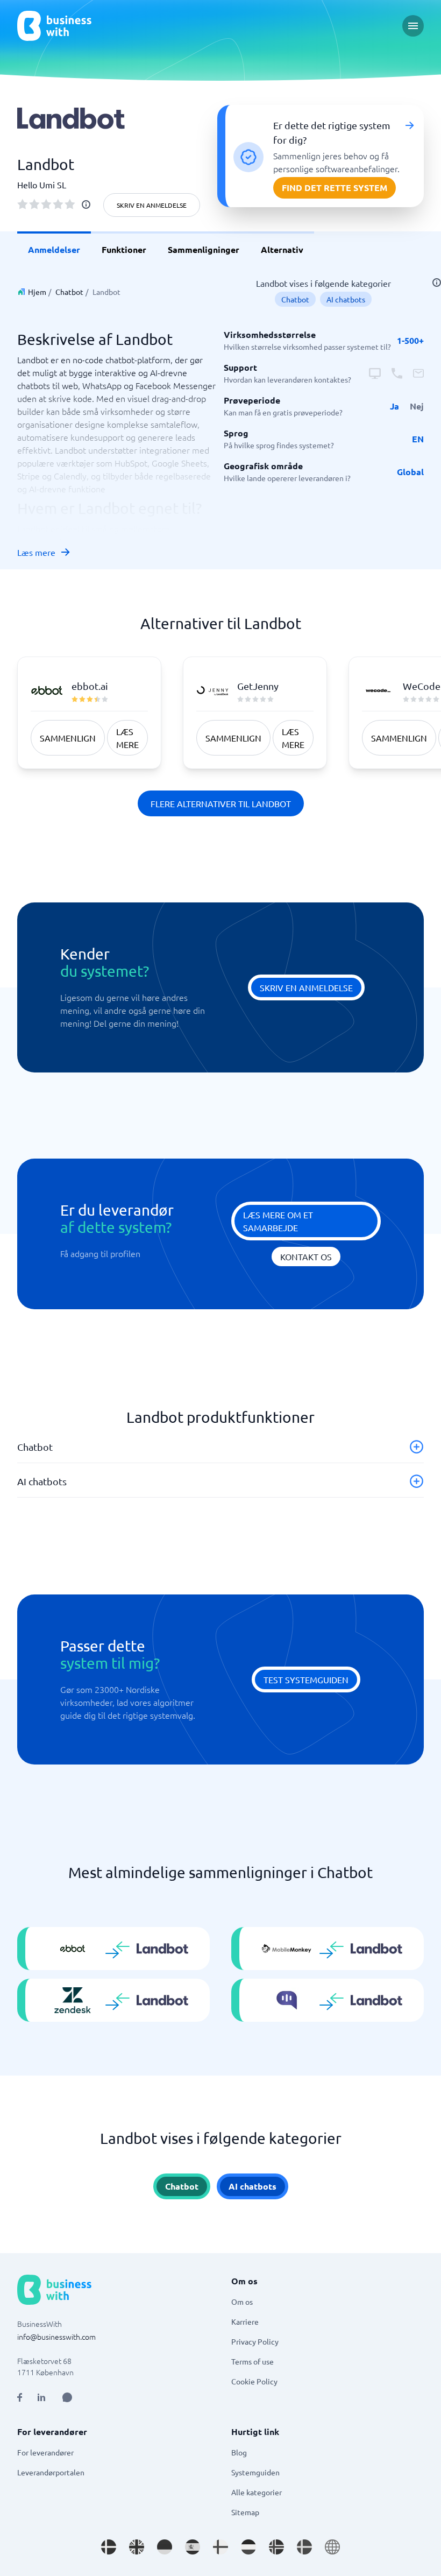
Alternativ (282, 249)
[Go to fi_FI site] (220, 2547)
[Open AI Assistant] (67, 2397)
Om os (242, 2302)
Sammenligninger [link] (204, 249)
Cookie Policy (254, 2381)
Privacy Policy (255, 2341)
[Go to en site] (332, 2547)
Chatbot (69, 292)
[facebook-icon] (20, 2397)
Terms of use (252, 2361)
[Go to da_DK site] (109, 2547)
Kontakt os (306, 1257)
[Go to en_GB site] (137, 2547)
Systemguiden (255, 2472)
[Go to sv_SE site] (304, 2547)
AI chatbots (346, 299)
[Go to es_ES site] (193, 2547)
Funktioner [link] (124, 249)
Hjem (37, 292)
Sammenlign (68, 738)
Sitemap (245, 2512)
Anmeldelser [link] (54, 249)
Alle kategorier (257, 2492)
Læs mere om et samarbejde (278, 1221)
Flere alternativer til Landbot (221, 803)
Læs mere (36, 552)
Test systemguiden (306, 1679)
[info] (86, 204)
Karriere (245, 2321)
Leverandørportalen (51, 2472)
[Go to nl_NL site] (248, 2547)
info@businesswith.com (56, 2337)
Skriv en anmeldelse (152, 205)
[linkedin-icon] (41, 2397)
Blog (239, 2452)
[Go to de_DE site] (165, 2547)
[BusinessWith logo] (54, 26)
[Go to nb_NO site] (276, 2547)
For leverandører (45, 2452)
